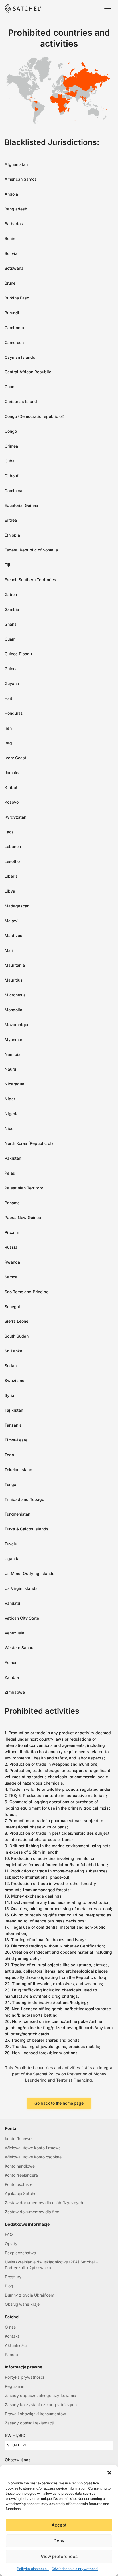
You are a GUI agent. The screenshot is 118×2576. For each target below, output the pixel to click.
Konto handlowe (20, 2166)
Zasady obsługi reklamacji (29, 2423)
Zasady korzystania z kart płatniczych (41, 2405)
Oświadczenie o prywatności (75, 2569)
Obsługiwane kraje (22, 2304)
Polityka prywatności (24, 2377)
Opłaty (11, 2244)
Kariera (11, 2354)
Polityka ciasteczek (33, 2569)
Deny (59, 2541)
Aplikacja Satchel (21, 2193)
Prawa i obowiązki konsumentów (35, 2414)
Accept (59, 2525)
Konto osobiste (19, 2184)
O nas (10, 2327)
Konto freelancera (21, 2175)
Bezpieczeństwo (20, 2253)
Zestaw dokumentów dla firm (32, 2212)
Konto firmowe (18, 2139)
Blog (9, 2286)
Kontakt (12, 2336)
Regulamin (15, 2386)
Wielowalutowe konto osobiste (33, 2157)
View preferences (59, 2556)
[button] (109, 2472)
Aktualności (16, 2345)
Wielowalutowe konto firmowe (33, 2148)
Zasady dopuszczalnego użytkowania (41, 2395)
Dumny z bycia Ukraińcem (29, 2295)
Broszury (13, 2277)
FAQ (9, 2234)
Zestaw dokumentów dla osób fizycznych (44, 2203)
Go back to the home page (59, 2103)
